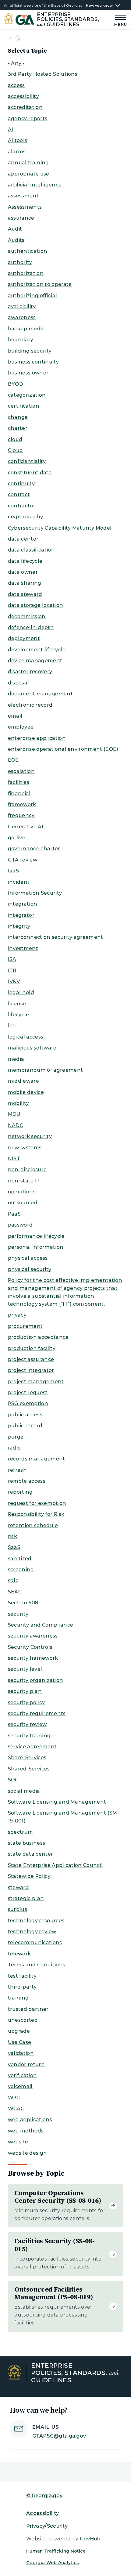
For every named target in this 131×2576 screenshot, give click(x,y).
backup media (27, 329)
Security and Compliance (41, 1625)
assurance (21, 218)
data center (23, 539)
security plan (25, 1691)
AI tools (18, 140)
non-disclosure (27, 1170)
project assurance (31, 1359)
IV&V (14, 982)
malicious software (32, 1048)
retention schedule (33, 1525)
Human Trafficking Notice (56, 2551)
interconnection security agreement (56, 937)
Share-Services (27, 1758)
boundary (21, 340)
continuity (21, 484)
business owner (28, 373)
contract (19, 494)
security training (29, 1736)
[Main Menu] (119, 20)
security (18, 1614)
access (16, 85)
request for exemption (37, 1503)
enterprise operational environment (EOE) (63, 749)
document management (40, 694)
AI (11, 129)
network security (30, 1136)
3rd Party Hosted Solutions (43, 74)
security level (25, 1669)
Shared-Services (29, 1769)
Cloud (16, 450)
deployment (24, 638)
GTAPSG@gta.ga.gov (59, 2436)
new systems (25, 1148)
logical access (26, 1037)
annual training (28, 163)
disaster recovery (30, 672)
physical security (30, 1269)
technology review (32, 1932)
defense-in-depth (31, 627)
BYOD (16, 384)
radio (14, 1448)
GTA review (23, 860)
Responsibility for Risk (36, 1514)
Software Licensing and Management (57, 1802)
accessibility (23, 96)
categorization (27, 395)
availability (22, 306)
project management (36, 1382)
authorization (26, 273)
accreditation (25, 107)
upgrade (19, 2031)
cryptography (26, 517)
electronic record (30, 705)
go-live (17, 838)
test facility (22, 1976)
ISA (12, 959)
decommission (27, 616)
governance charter (34, 849)
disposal (19, 683)
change (18, 417)
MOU (14, 1114)
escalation (21, 771)
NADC (16, 1125)
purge (16, 1437)
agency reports (28, 118)
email (15, 716)
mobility (19, 1103)
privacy (17, 1315)
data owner (23, 572)
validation (21, 2053)
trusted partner (28, 2009)
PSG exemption (28, 1403)
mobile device (26, 1092)
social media (24, 1791)
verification (23, 2075)
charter (18, 428)
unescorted (23, 2020)
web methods (26, 2131)
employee (21, 727)
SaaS (14, 1547)
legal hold (21, 992)
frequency (21, 815)
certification (24, 406)
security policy (27, 1702)
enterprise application (37, 738)
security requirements (37, 1713)
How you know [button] (99, 6)
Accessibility (42, 2513)
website (18, 2142)
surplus (18, 1909)
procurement (25, 1326)
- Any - (16, 63)
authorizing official (32, 296)
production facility (32, 1348)
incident (19, 882)
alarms (17, 152)
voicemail (20, 2086)
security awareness (33, 1636)
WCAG (16, 2109)
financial (19, 794)
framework (22, 804)
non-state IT (24, 1181)
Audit (15, 229)
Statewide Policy (29, 1876)
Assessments (25, 207)
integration (23, 904)
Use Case (20, 2042)
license (17, 1004)
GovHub (90, 2539)
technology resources (36, 1921)
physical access (28, 1258)
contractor (22, 506)
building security (30, 351)
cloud (15, 439)
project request (28, 1392)
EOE (13, 760)
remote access (27, 1481)
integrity (19, 926)
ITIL (13, 971)
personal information (36, 1247)
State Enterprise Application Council (55, 1865)
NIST (14, 1159)
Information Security (35, 893)
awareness (22, 317)
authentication (28, 251)
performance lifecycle (36, 1236)
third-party (22, 1987)
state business (27, 1843)
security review (27, 1724)
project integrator (31, 1370)
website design (27, 2153)
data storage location (36, 605)
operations (22, 1192)
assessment (23, 196)
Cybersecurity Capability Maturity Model (60, 528)
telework (19, 1954)
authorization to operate (40, 284)
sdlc (13, 1580)
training (18, 1998)
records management (37, 1459)
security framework (33, 1658)
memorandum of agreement (45, 1070)
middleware (23, 1081)
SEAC (15, 1592)
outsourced (23, 1203)
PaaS (14, 1214)
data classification (31, 550)
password (20, 1225)
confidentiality (27, 461)
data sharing (25, 583)
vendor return (26, 2064)
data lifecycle (25, 561)
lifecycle (19, 1015)
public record (25, 1426)
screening (21, 1570)
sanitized (20, 1559)
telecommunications (35, 1942)
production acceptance (38, 1337)
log (12, 1026)
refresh (17, 1470)
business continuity (33, 362)
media (16, 1059)
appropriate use (29, 174)
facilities (19, 782)
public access (25, 1415)
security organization (36, 1680)
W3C (14, 2098)
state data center (30, 1854)
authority (20, 262)
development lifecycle (37, 650)
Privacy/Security (47, 2526)
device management (35, 661)
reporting (20, 1492)
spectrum (21, 1832)
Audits (16, 240)
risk (12, 1536)
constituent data (30, 473)
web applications (30, 2120)
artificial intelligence (35, 185)
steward (18, 1887)
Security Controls (30, 1647)
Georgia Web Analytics (53, 2563)
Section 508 (23, 1603)
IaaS (13, 871)
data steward (25, 594)
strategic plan (26, 1898)
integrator (21, 915)
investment (23, 948)
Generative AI (26, 827)
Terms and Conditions (37, 1965)
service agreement (32, 1747)
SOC (13, 1780)
